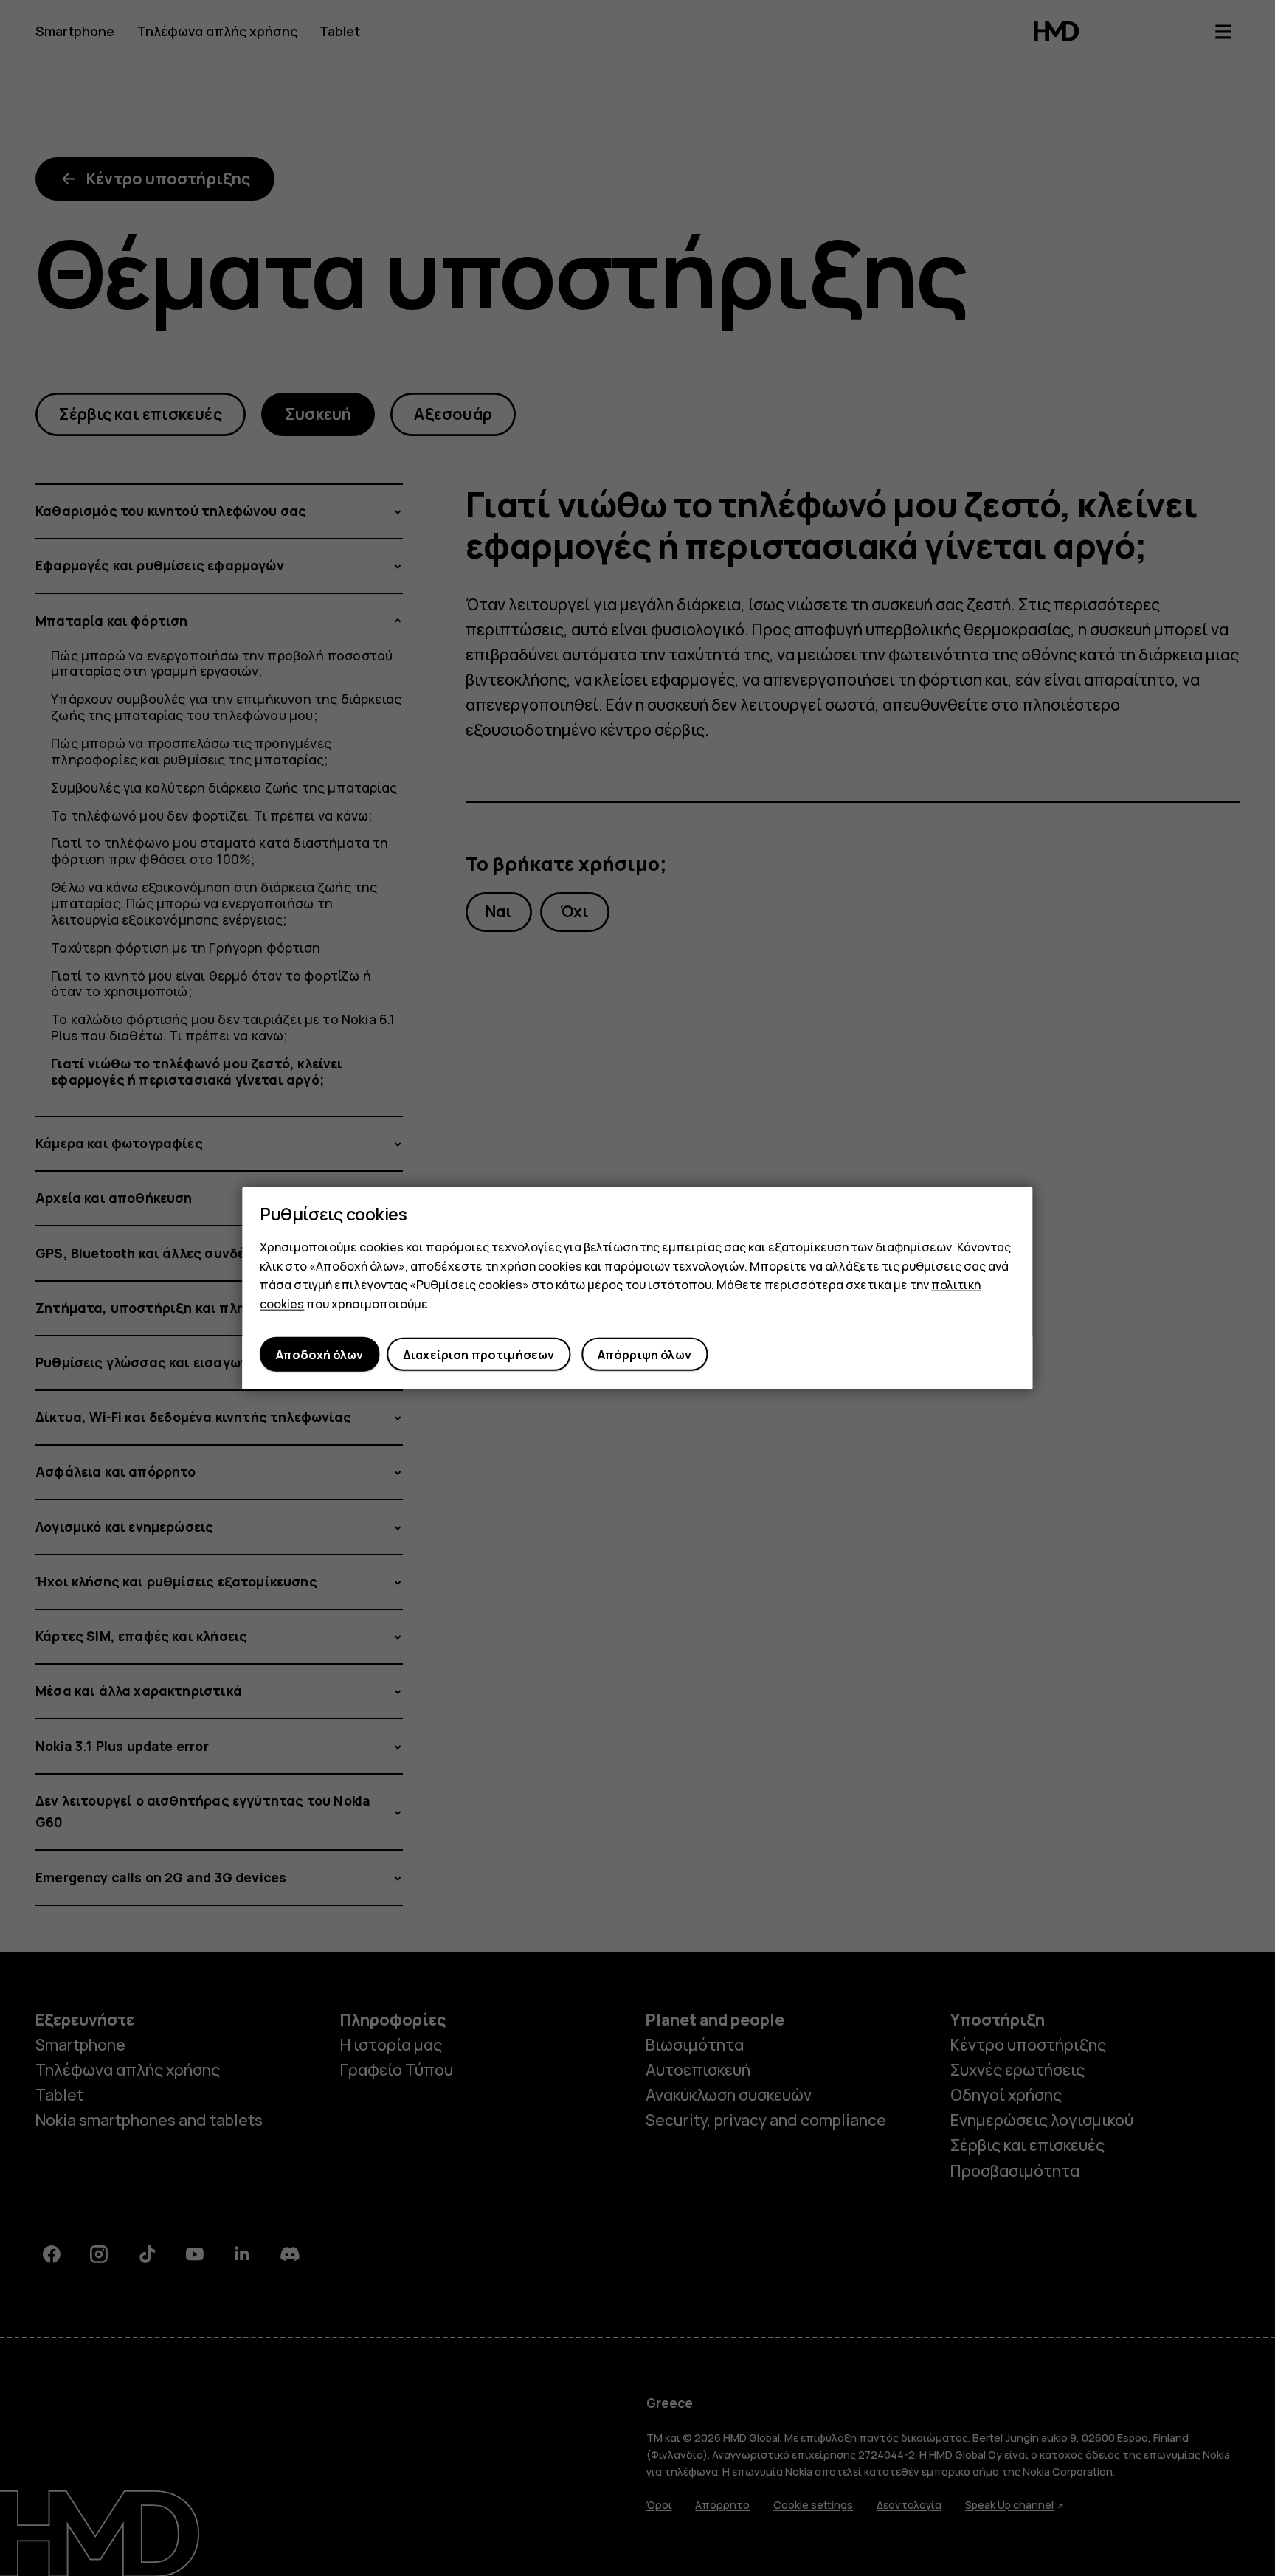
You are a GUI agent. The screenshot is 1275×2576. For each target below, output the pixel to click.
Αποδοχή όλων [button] (319, 1354)
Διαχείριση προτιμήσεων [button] (479, 1354)
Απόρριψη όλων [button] (645, 1354)
